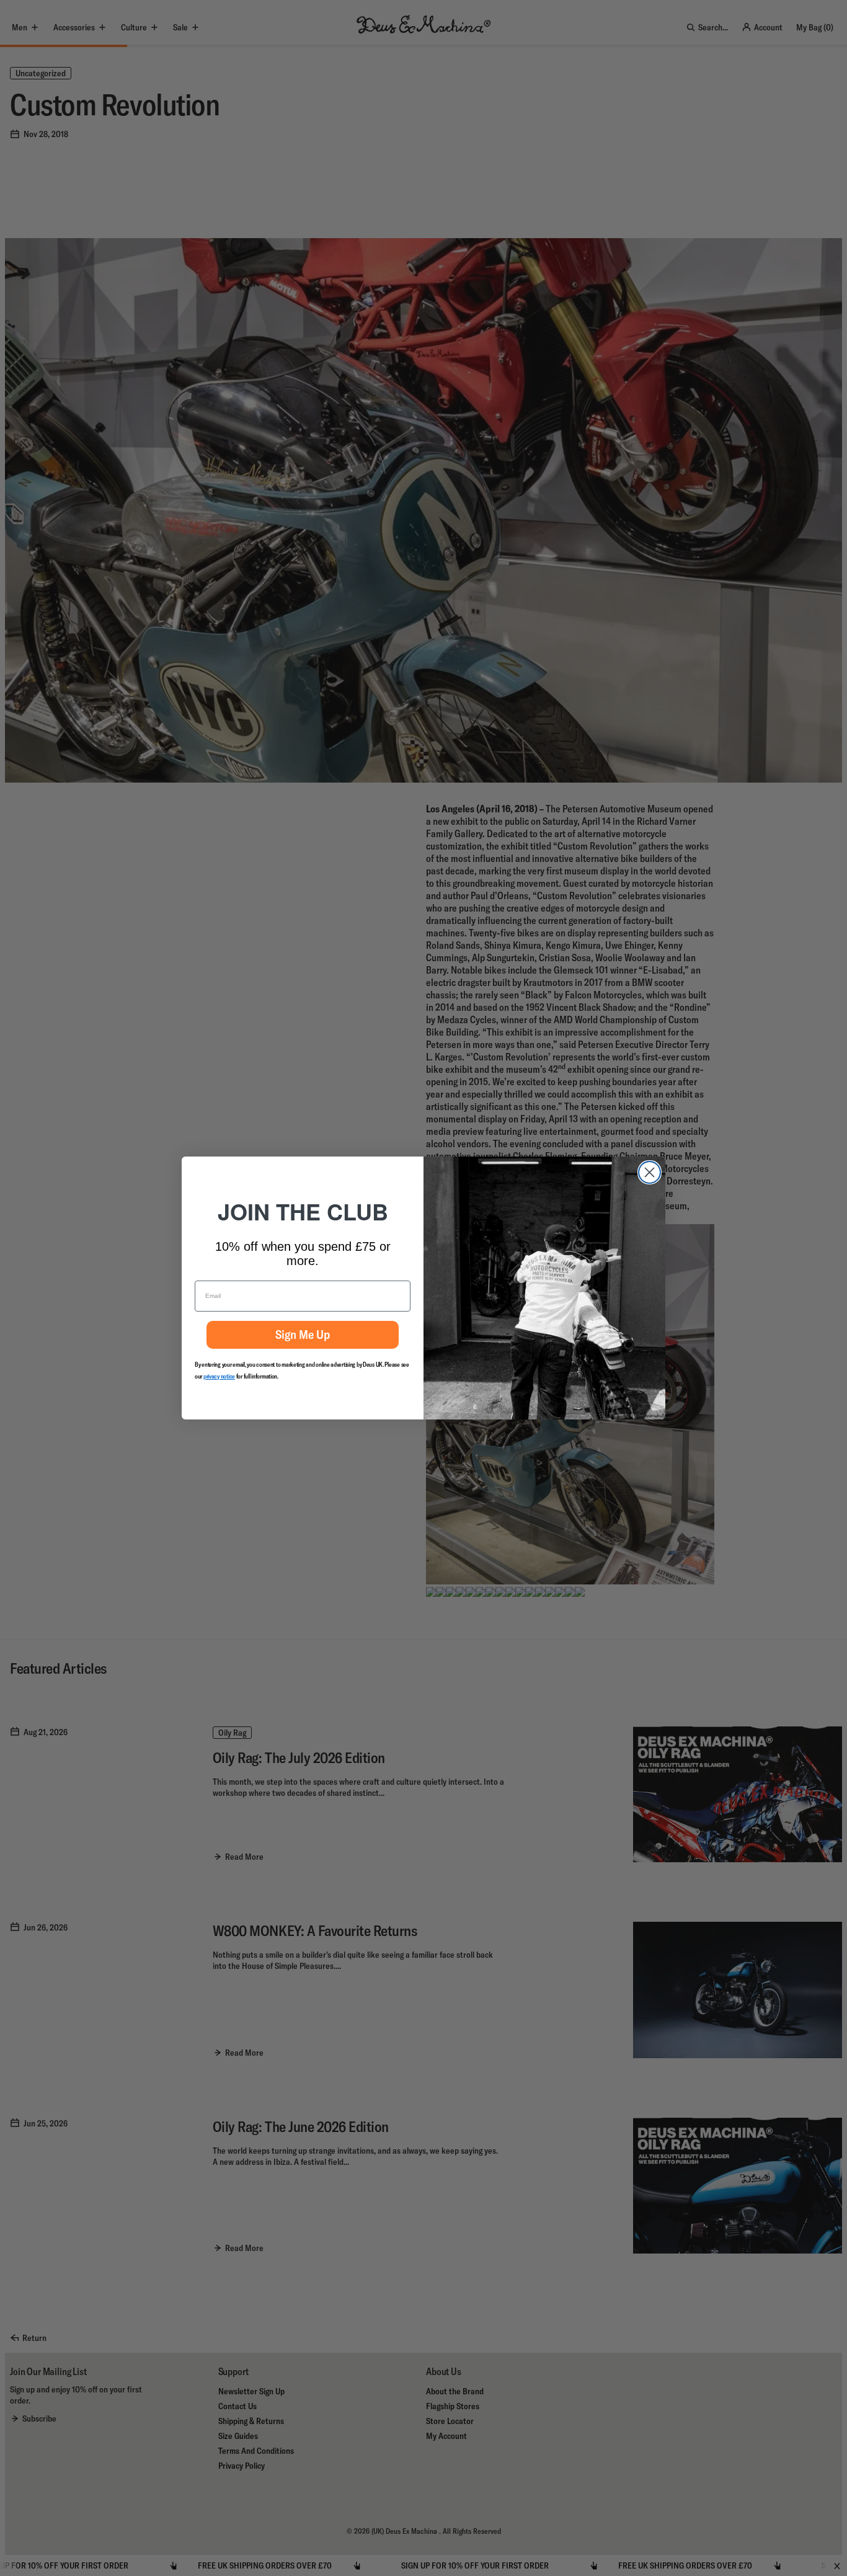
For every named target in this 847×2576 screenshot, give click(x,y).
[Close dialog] (650, 1172)
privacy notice (219, 1376)
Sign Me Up (303, 1334)
